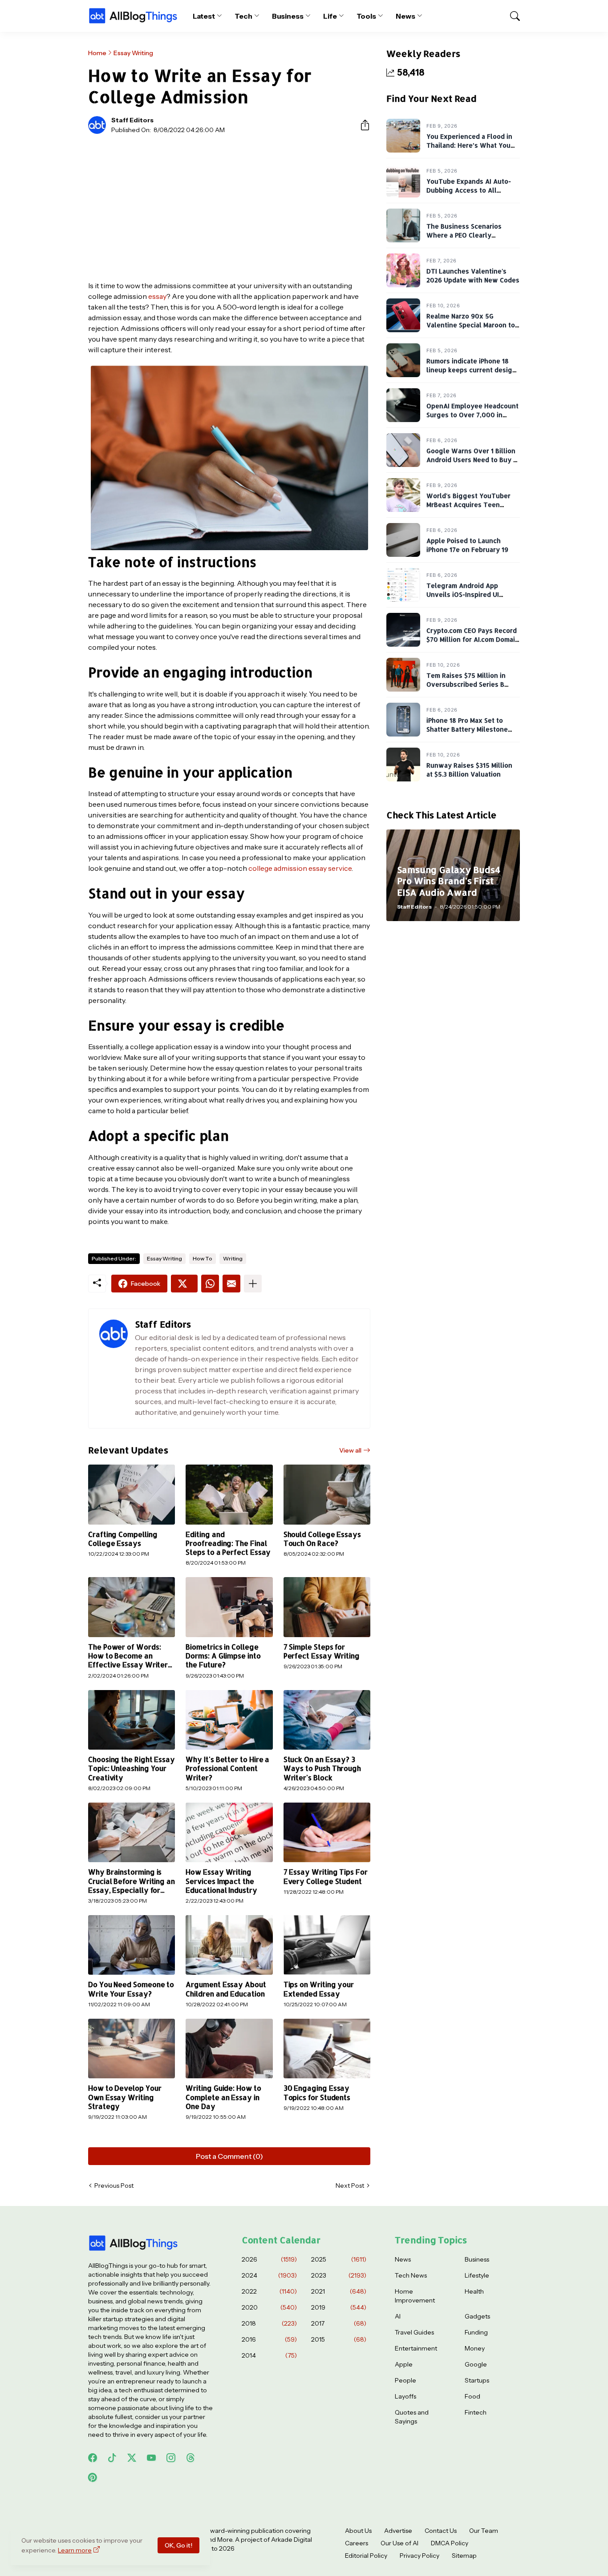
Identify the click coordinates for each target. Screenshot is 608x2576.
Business (288, 16)
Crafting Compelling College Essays (123, 1539)
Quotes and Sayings (412, 2417)
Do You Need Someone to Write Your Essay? (131, 1989)
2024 (269, 2275)
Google (476, 2364)
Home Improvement (415, 2296)
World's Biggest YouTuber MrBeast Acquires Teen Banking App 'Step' (468, 504)
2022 (269, 2291)
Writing (233, 1258)
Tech (243, 16)
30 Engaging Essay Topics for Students (317, 2093)
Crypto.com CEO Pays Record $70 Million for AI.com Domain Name (473, 639)
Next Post (350, 2186)
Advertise (398, 2531)
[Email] (231, 1284)
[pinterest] (93, 2477)
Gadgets (477, 2316)
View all (350, 1450)
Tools (367, 16)
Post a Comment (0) (229, 2156)
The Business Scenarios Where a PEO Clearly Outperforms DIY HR (464, 235)
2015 (339, 2339)
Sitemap (464, 2556)
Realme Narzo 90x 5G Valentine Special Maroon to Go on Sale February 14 (471, 325)
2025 (339, 2259)
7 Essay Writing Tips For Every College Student (326, 1876)
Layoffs (405, 2396)
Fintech (476, 2412)
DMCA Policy (450, 2543)
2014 (269, 2355)
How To (203, 1258)
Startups (477, 2380)
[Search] (511, 16)
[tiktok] (112, 2458)
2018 (269, 2323)
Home (97, 53)
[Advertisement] (229, 207)
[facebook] (93, 2458)
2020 (269, 2307)
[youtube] (151, 2458)
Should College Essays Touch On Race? (322, 1539)
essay (157, 296)
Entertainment (416, 2348)
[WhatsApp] (210, 1284)
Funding (476, 2332)
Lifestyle (477, 2275)
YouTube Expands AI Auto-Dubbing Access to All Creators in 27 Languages (469, 190)
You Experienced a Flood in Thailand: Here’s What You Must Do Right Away (469, 145)
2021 (339, 2291)
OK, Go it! (178, 2545)
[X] (184, 1284)
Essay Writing (133, 53)
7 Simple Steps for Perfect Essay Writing (322, 1651)
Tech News (411, 2275)
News (405, 16)
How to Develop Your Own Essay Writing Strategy (125, 2097)
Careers (357, 2543)
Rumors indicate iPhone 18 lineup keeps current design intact (471, 370)
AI (398, 2316)
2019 (339, 2307)
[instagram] (171, 2458)
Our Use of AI (399, 2543)
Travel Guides (414, 2332)
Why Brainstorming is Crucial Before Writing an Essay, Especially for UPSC (132, 1881)
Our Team (484, 2531)
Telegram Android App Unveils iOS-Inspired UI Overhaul (463, 594)
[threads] (191, 2458)
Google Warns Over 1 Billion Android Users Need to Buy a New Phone (472, 459)
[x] (132, 2458)
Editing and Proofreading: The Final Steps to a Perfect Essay (228, 1544)
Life (330, 16)
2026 (269, 2259)
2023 (339, 2275)
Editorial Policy (366, 2556)
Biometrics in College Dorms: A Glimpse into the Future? (223, 1656)
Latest (204, 16)
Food (472, 2396)
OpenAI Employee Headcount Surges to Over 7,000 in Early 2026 (472, 415)
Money (475, 2348)
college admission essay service (300, 868)
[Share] (361, 125)
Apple (404, 2364)
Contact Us (441, 2531)
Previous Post (114, 2186)
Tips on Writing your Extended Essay (319, 1989)
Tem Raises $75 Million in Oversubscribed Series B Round (466, 684)
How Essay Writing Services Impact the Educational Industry (221, 1881)
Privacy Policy (420, 2556)
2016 (269, 2339)
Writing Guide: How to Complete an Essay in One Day (223, 2097)
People (405, 2380)
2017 (339, 2323)
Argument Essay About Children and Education (226, 1989)
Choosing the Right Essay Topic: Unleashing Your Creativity (132, 1769)
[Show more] (253, 1284)
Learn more (75, 2550)
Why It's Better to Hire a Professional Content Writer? (227, 1769)
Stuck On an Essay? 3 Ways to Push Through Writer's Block (322, 1769)
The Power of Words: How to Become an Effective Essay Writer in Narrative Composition (130, 1656)
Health (474, 2291)
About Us (358, 2531)
